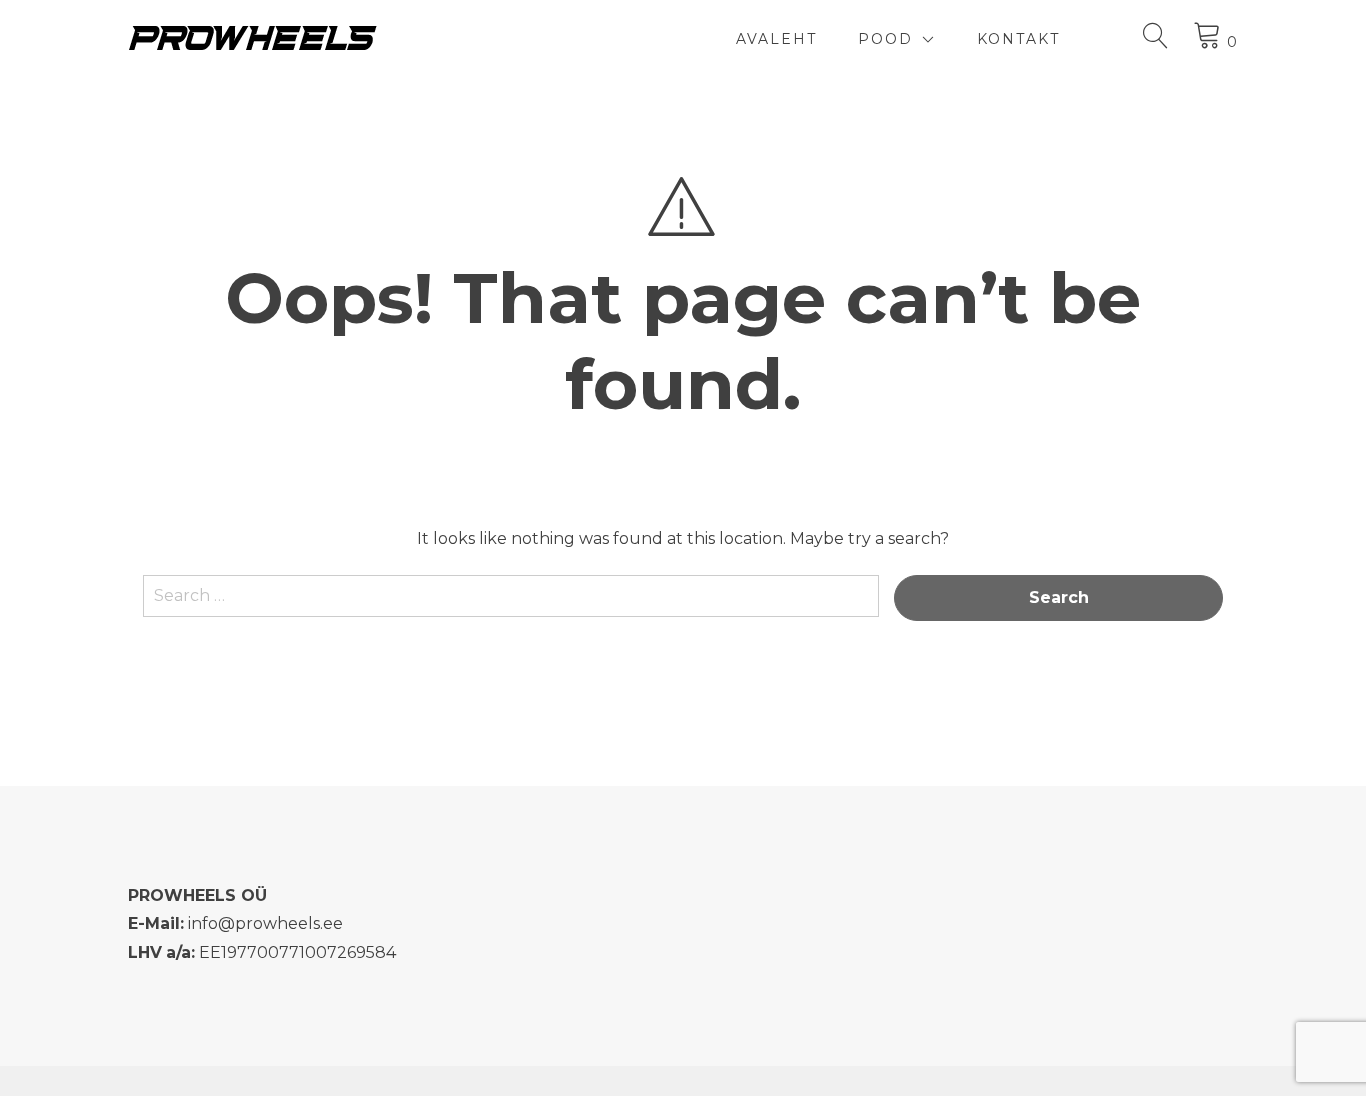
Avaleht (776, 39)
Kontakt (1018, 39)
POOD (885, 39)
